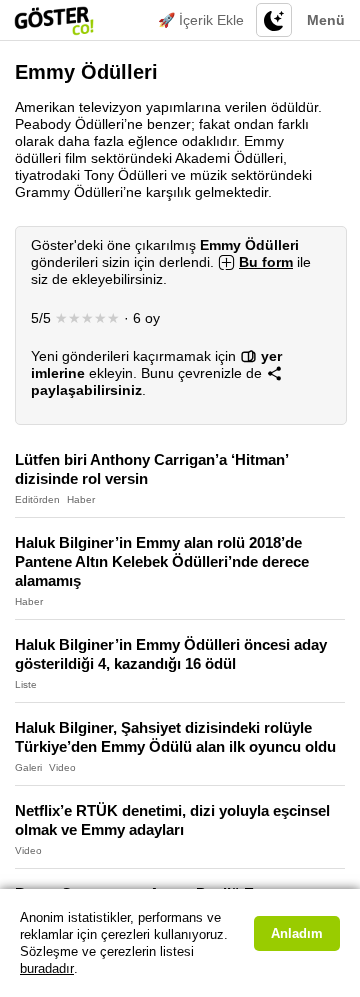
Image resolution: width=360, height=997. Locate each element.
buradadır (47, 968)
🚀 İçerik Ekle (201, 20)
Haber (81, 499)
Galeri (28, 767)
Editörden (37, 499)
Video (62, 767)
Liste (26, 684)
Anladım (297, 933)
